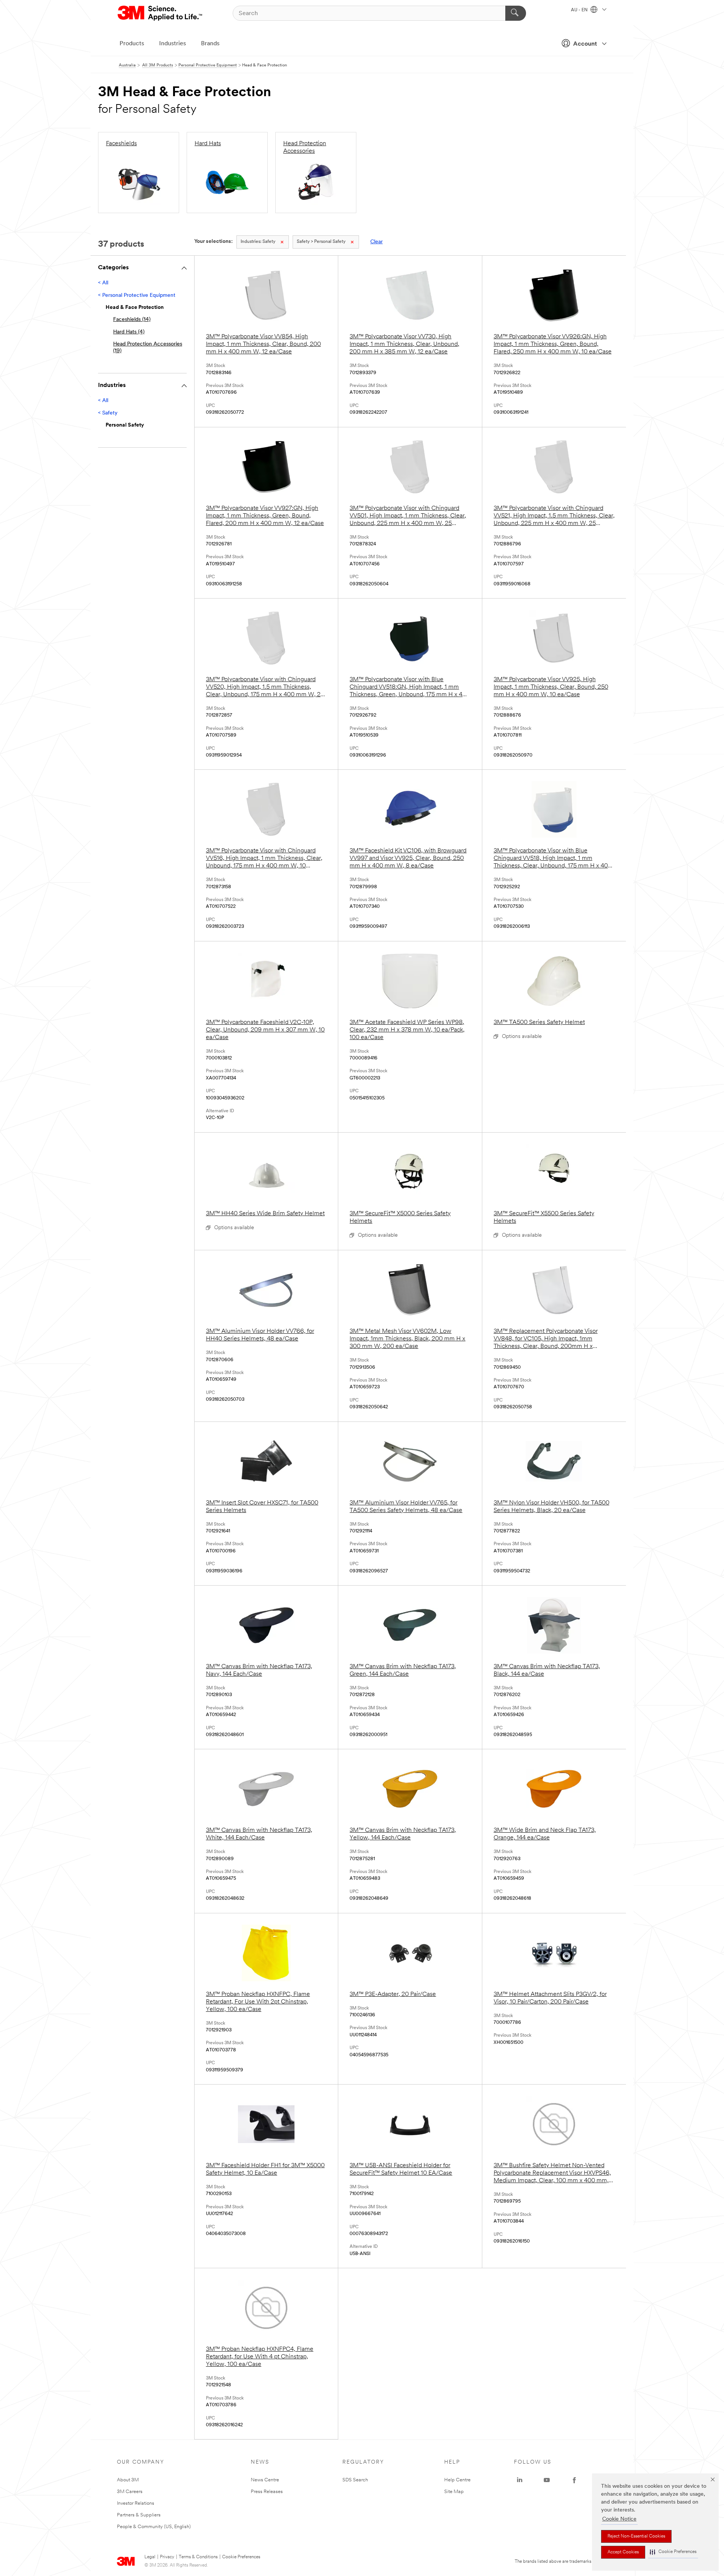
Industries (173, 44)
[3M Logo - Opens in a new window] (160, 13)
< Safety (108, 413)
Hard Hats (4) (129, 332)
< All (103, 283)
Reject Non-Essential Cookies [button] (636, 2536)
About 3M (128, 2480)
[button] (673, 2552)
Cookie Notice (619, 2519)
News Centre (265, 2480)
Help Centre (457, 2480)
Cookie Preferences (241, 2557)
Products (132, 44)
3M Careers (130, 2492)
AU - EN (580, 10)
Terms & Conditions (198, 2557)
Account (585, 44)
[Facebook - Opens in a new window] (574, 2480)
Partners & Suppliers (139, 2515)
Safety (258, 242)
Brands (210, 44)
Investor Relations (136, 2503)
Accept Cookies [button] (623, 2552)
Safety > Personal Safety (321, 242)
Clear (377, 242)
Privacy (167, 2557)
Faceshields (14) (132, 320)
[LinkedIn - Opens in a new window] (520, 2480)
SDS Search (355, 2480)
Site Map (454, 2492)
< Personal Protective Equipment (137, 296)
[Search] (516, 13)
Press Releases (267, 2492)
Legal (150, 2557)
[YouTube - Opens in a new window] (547, 2480)
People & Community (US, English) (154, 2527)
